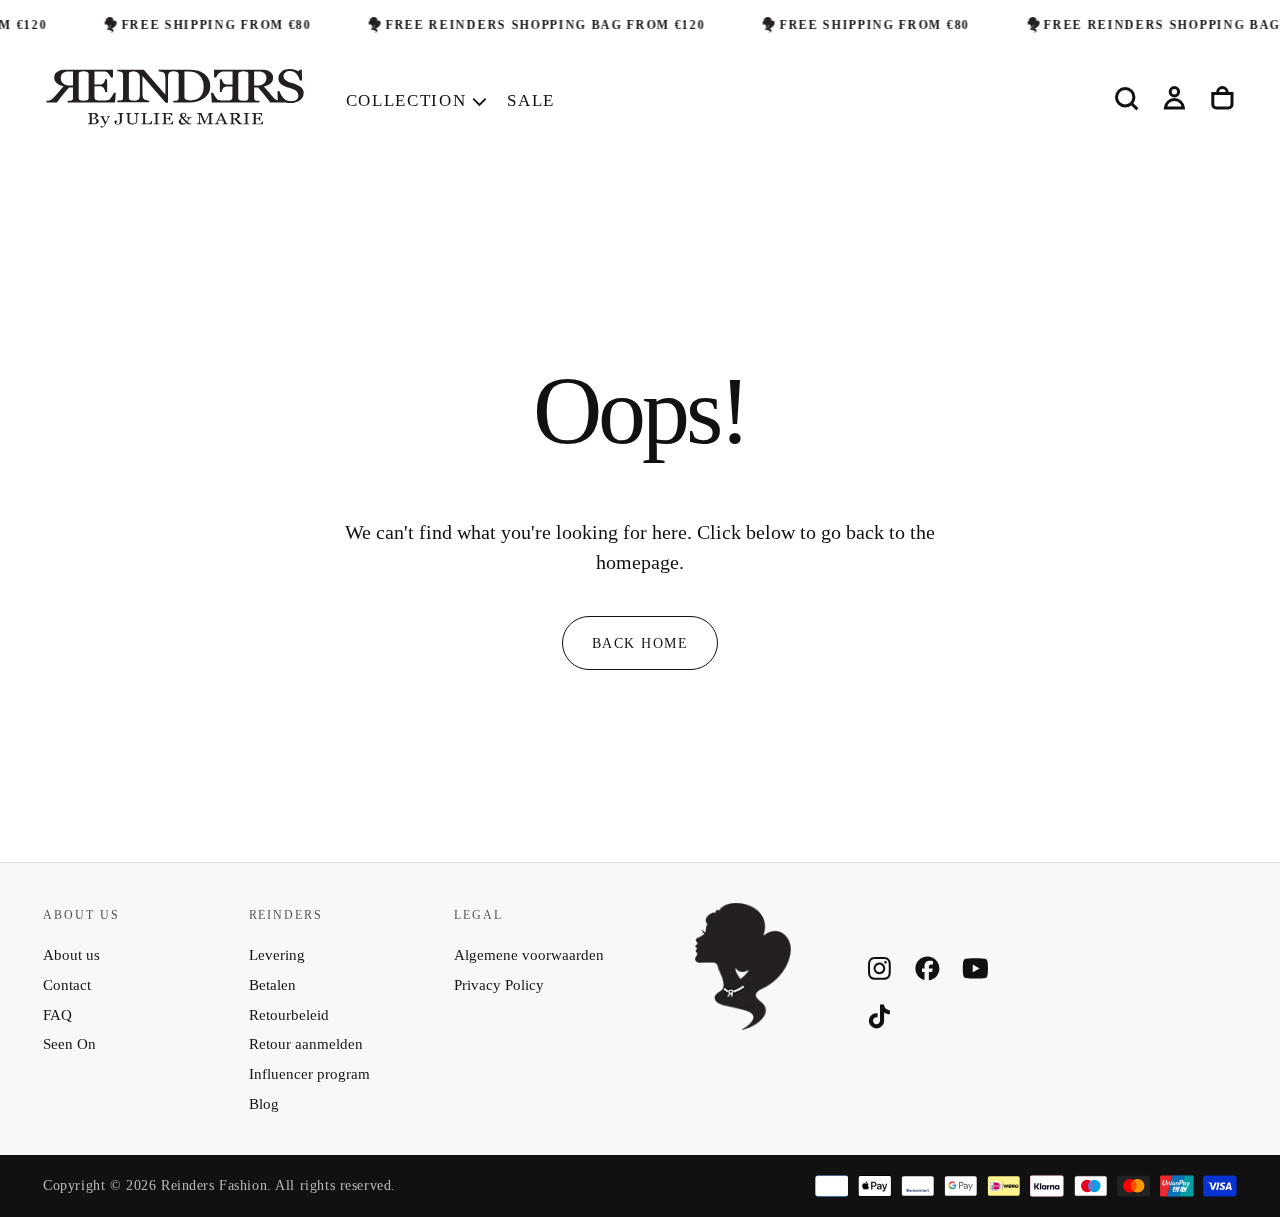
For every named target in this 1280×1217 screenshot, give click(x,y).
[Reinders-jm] (743, 966)
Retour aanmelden (306, 1044)
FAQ (57, 1015)
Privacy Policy (499, 985)
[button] (1126, 99)
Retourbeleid (289, 1015)
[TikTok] (879, 1016)
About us (71, 955)
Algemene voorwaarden (529, 955)
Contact (67, 985)
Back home (640, 643)
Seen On (69, 1044)
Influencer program (309, 1074)
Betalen (272, 985)
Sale (531, 100)
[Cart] (1222, 99)
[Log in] (1174, 99)
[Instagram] (879, 968)
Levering (277, 955)
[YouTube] (975, 968)
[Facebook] (927, 968)
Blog (264, 1104)
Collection (406, 100)
